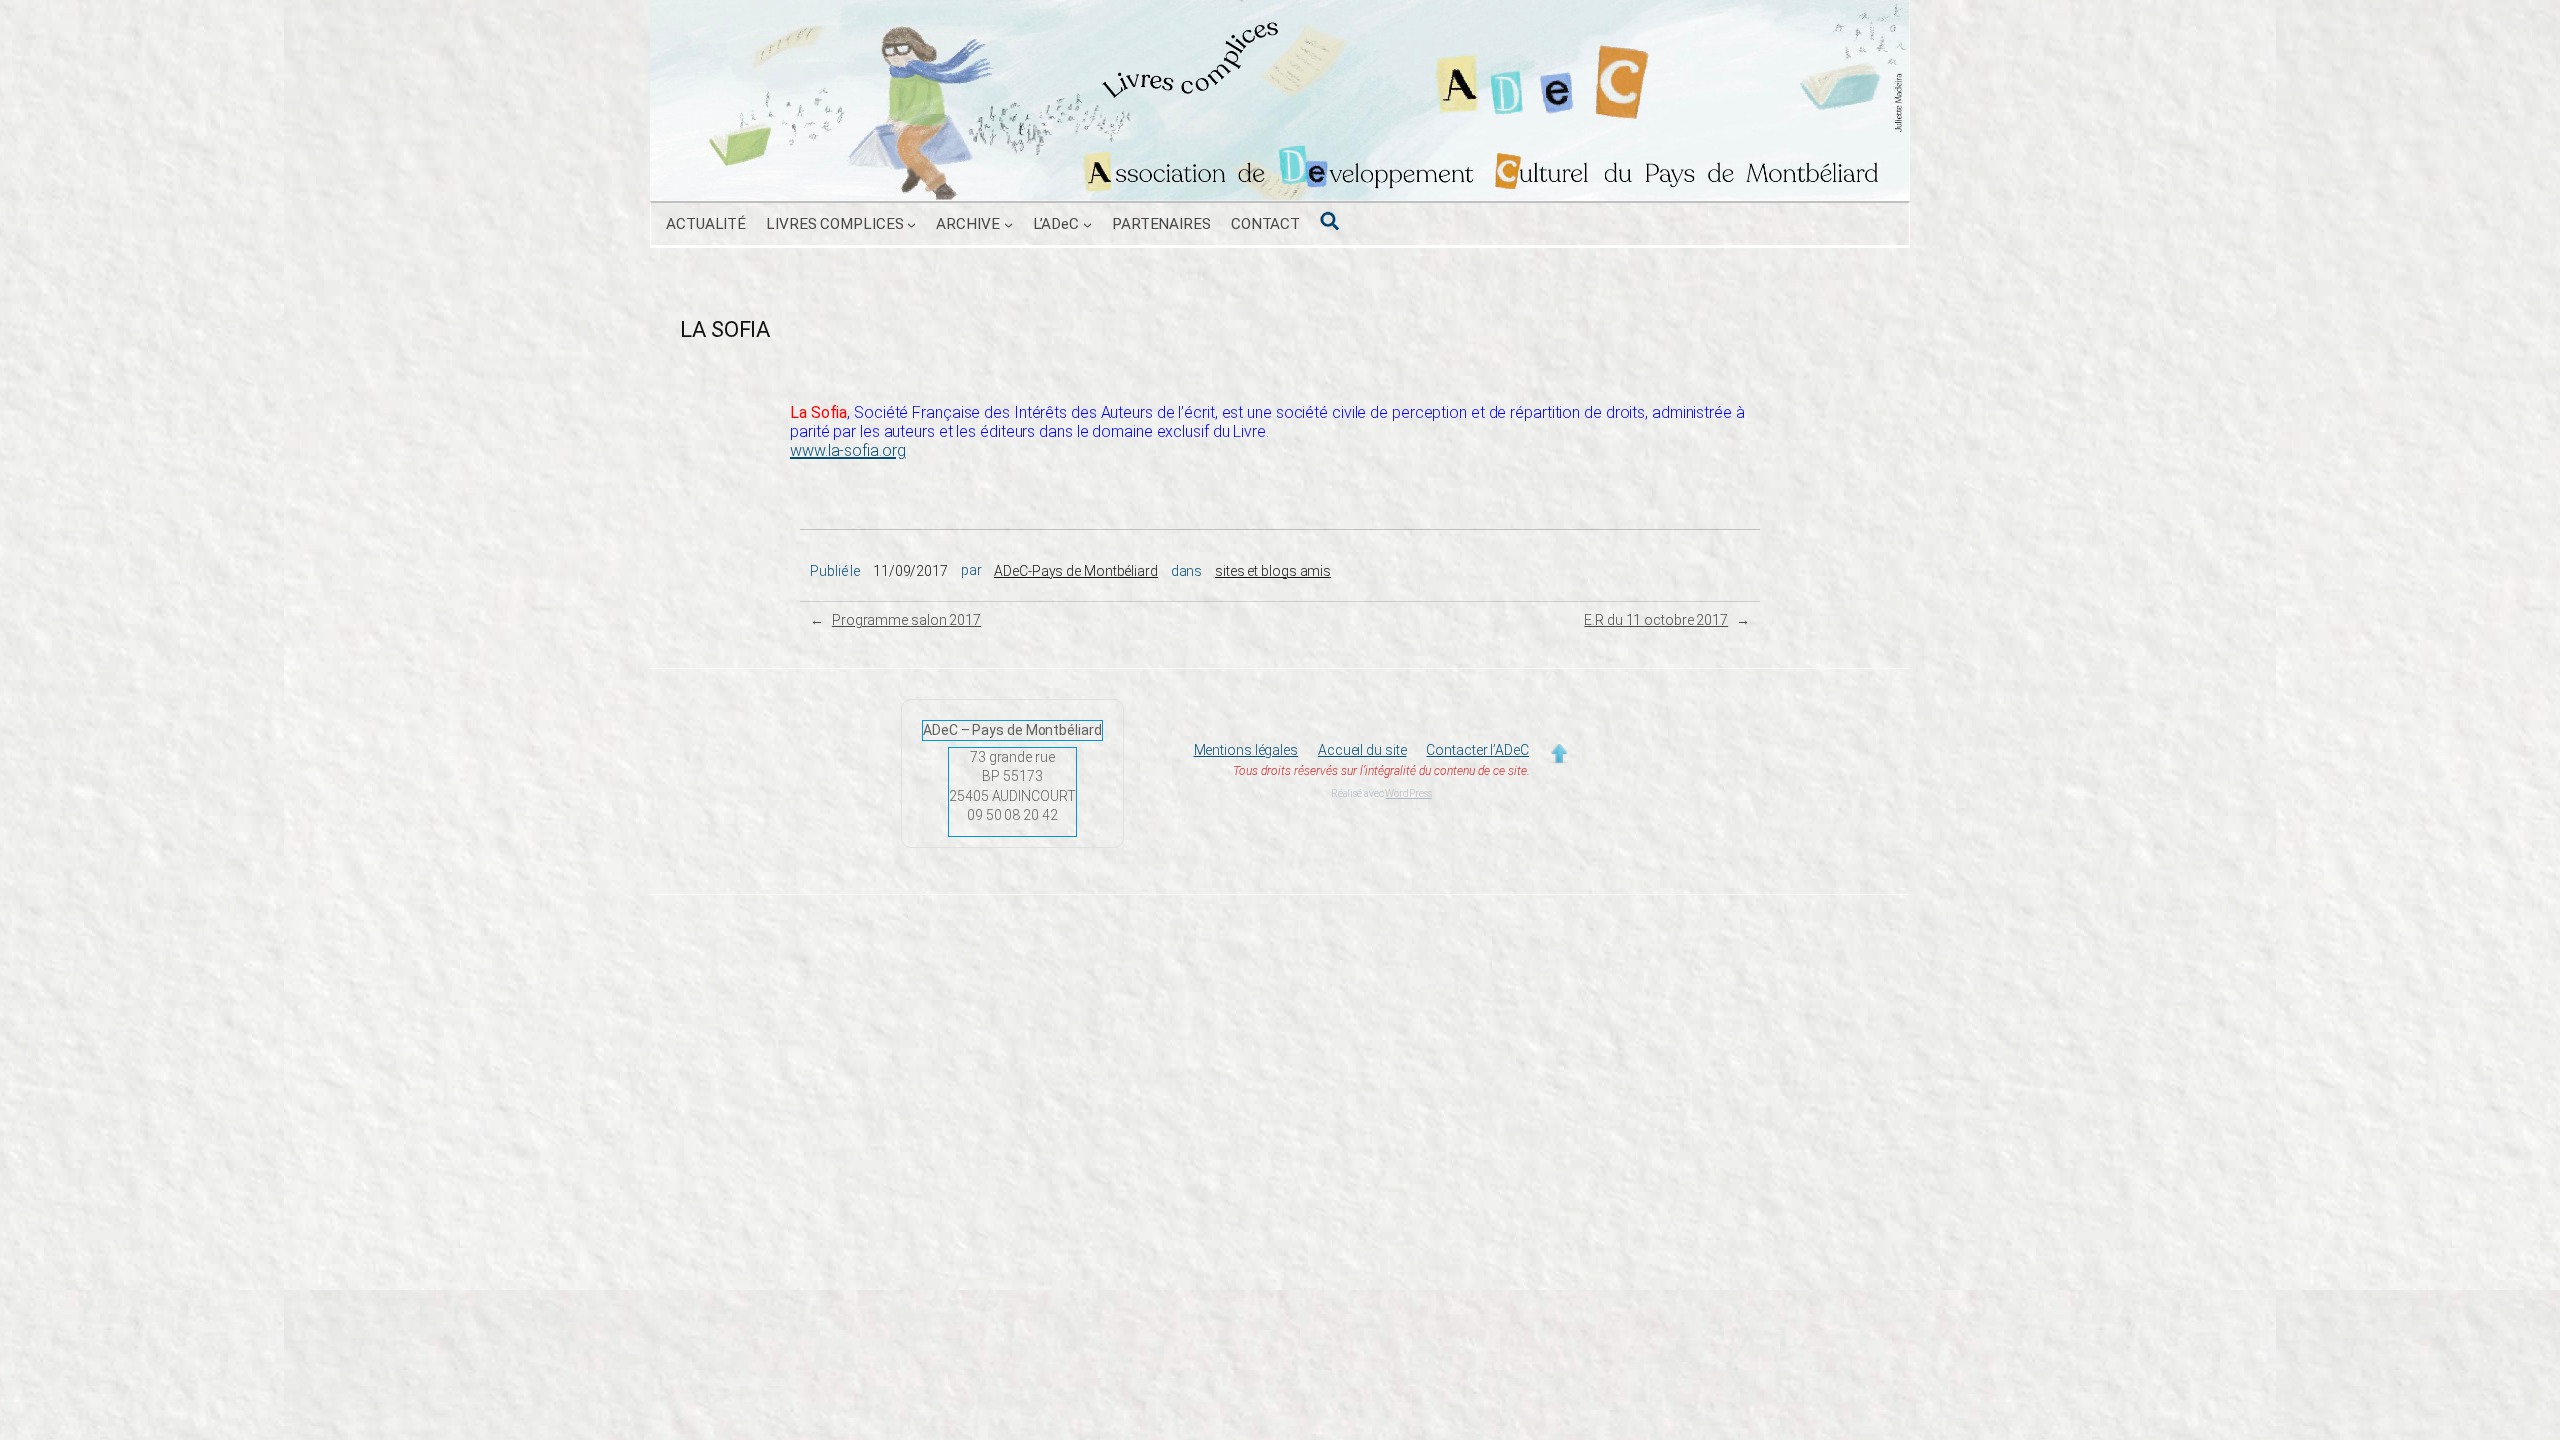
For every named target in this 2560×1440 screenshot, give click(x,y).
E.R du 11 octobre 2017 (1656, 620)
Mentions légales (1246, 750)
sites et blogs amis (1273, 571)
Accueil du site (1362, 750)
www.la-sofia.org (847, 450)
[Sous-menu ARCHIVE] (1008, 224)
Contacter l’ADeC (1477, 750)
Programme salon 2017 (906, 620)
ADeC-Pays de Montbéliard (1076, 571)
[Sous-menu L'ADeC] (1087, 224)
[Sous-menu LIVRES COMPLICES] (911, 224)
